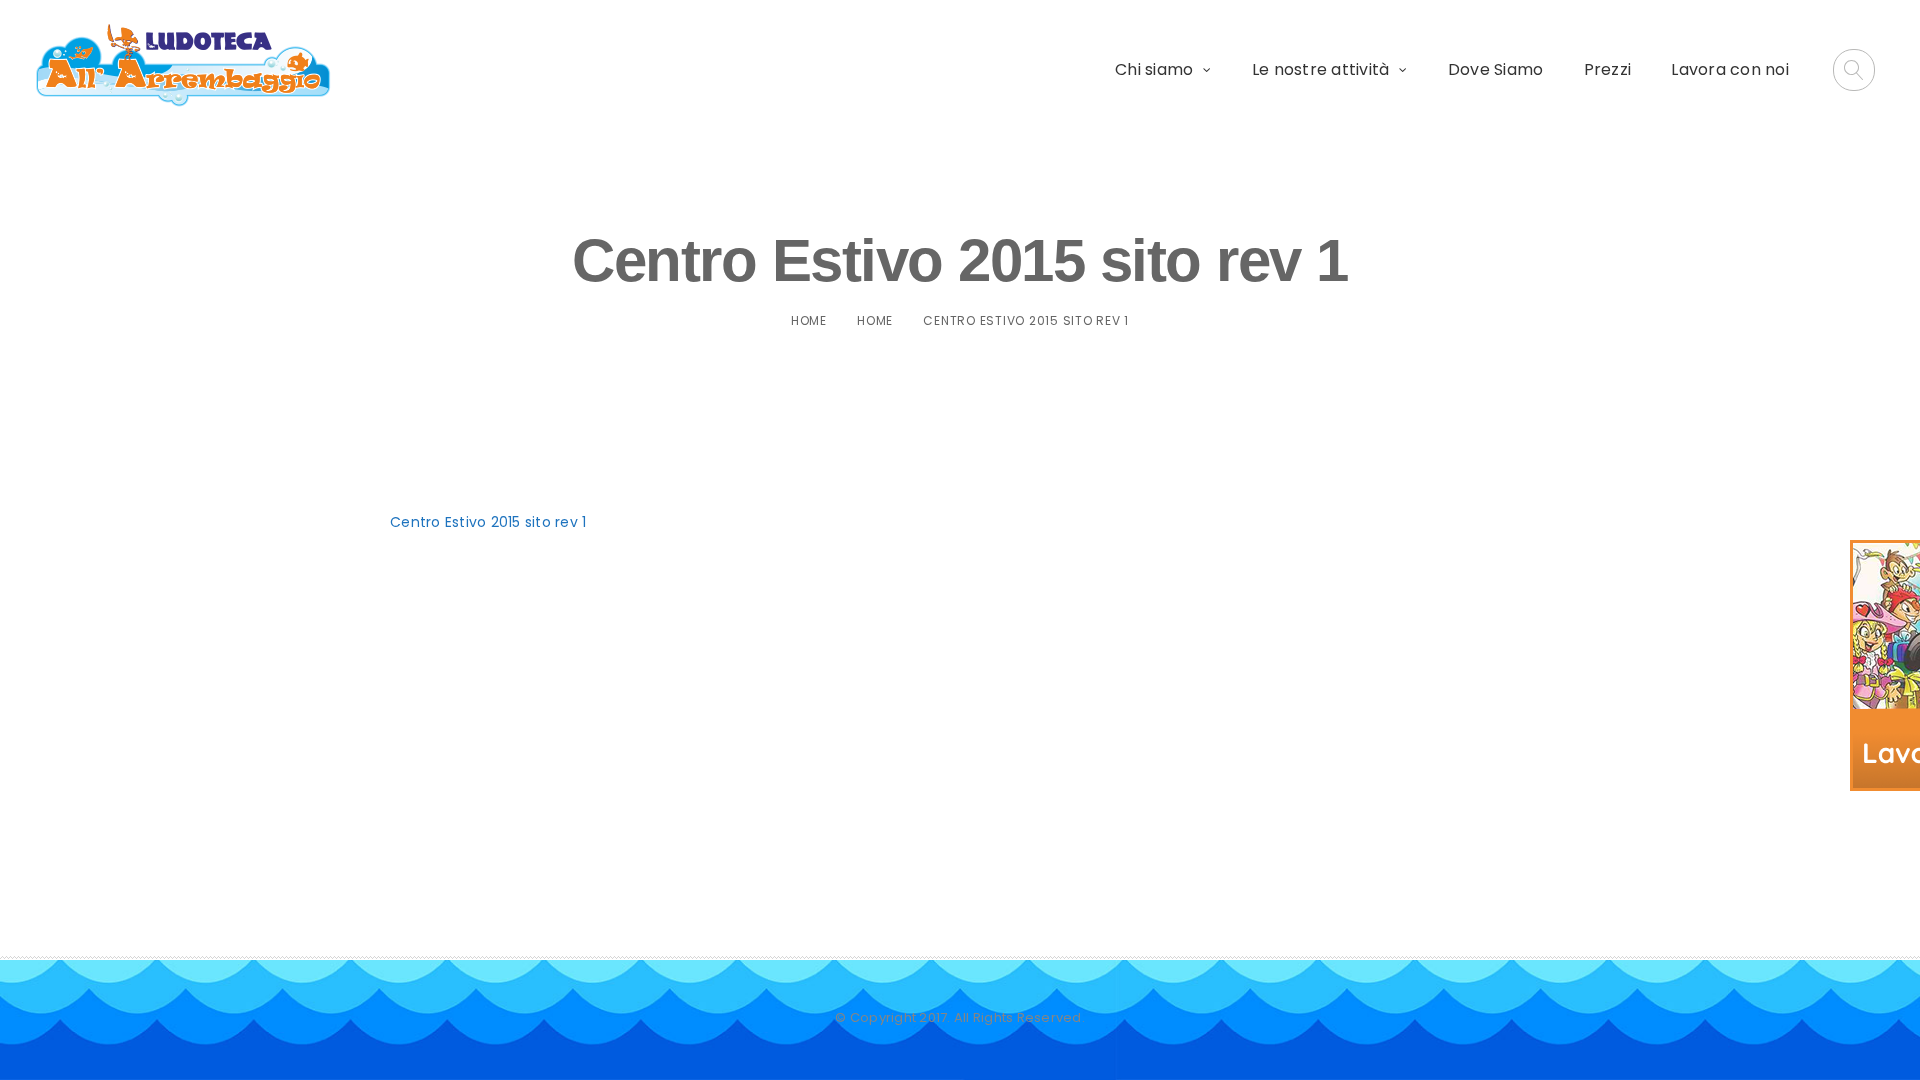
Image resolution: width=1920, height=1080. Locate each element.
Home (809, 320)
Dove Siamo (1496, 69)
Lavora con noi (1730, 69)
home (875, 320)
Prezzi (1608, 69)
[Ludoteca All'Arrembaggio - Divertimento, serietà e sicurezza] (183, 66)
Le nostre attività (1321, 69)
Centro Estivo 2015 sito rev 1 (488, 522)
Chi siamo (1154, 69)
